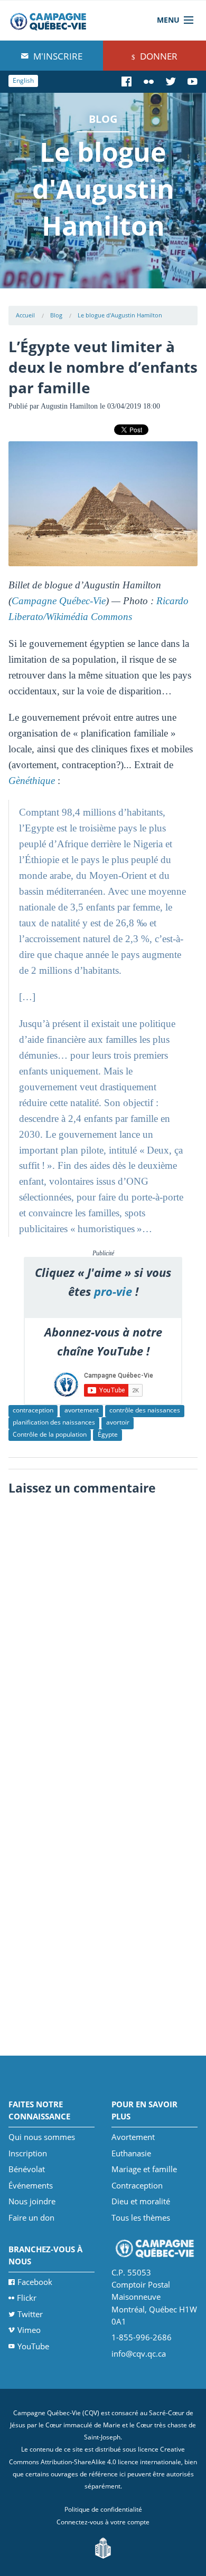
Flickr (27, 2298)
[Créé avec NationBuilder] (103, 2547)
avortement (82, 1410)
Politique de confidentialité (103, 2509)
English (23, 80)
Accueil (25, 315)
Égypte (108, 1434)
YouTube (33, 2346)
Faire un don (31, 2217)
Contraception (137, 2185)
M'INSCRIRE (57, 56)
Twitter (30, 2314)
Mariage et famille (144, 2169)
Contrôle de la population (50, 1434)
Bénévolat (27, 2169)
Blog (56, 315)
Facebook (35, 2282)
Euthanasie (131, 2153)
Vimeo (29, 2330)
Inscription (28, 2153)
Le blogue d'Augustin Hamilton (120, 315)
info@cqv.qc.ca (139, 2354)
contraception (33, 1410)
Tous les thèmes (141, 2217)
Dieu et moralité (141, 2201)
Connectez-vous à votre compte (103, 2522)
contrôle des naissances (145, 1410)
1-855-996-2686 (142, 2337)
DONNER (158, 56)
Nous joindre (32, 2201)
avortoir (118, 1422)
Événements (31, 2185)
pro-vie (113, 1291)
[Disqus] (103, 1633)
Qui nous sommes (42, 2137)
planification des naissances (54, 1422)
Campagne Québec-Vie (59, 601)
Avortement (133, 2137)
